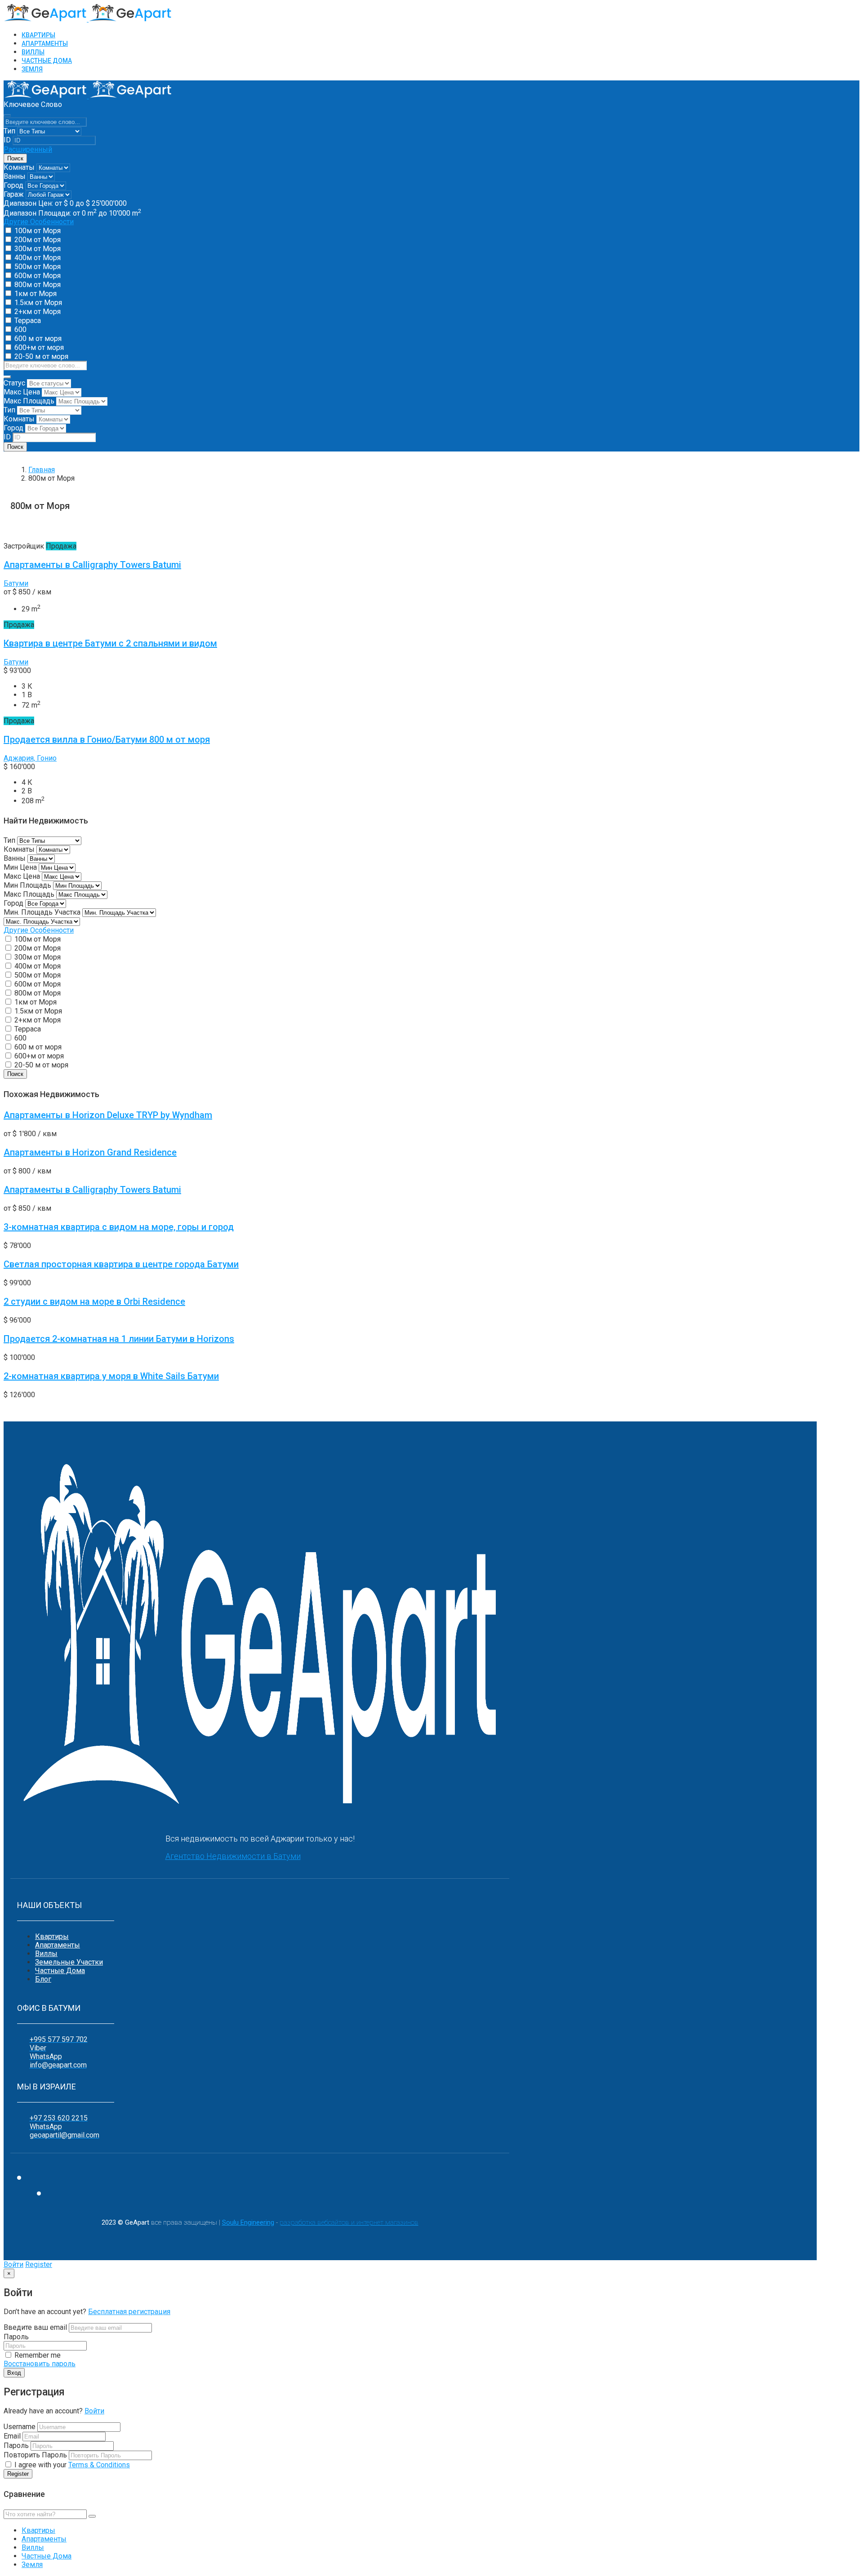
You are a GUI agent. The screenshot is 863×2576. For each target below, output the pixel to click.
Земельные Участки (69, 1962)
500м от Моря (38, 267)
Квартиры (52, 1936)
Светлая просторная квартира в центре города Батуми (121, 1264)
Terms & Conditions (99, 2465)
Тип (9, 131)
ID (7, 140)
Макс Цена (22, 392)
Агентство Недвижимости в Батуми (233, 1856)
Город (13, 185)
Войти (13, 2264)
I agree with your (71, 2465)
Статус (14, 383)
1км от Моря (36, 294)
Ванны (15, 176)
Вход (14, 2373)
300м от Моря (38, 249)
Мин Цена (20, 867)
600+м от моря (39, 347)
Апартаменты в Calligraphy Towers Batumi (92, 565)
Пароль (16, 2337)
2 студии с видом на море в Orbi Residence (94, 1301)
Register (39, 2264)
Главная (42, 470)
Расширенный (28, 149)
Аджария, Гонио (30, 758)
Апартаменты (58, 1945)
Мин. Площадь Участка (42, 912)
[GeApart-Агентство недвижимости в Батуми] (88, 19)
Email (12, 2436)
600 (20, 330)
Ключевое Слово (33, 104)
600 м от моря (38, 339)
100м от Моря (38, 231)
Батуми (16, 583)
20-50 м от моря (41, 356)
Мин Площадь (27, 885)
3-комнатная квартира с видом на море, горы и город (119, 1227)
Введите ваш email (36, 2327)
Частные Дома (60, 1971)
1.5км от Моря (38, 303)
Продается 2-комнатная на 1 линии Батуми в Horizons (119, 1339)
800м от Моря (38, 285)
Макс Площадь (29, 401)
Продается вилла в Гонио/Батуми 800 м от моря (107, 739)
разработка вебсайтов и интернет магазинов (349, 2222)
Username (20, 2427)
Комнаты (19, 167)
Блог (43, 1979)
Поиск (15, 158)
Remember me (37, 2355)
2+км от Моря (38, 312)
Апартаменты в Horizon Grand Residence (90, 1152)
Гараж (14, 194)
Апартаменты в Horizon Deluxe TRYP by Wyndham (108, 1115)
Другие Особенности (39, 222)
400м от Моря (38, 258)
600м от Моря (38, 276)
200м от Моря (38, 240)
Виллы (46, 1954)
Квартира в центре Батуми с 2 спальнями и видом (110, 643)
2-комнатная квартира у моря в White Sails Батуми (111, 1376)
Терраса (28, 321)
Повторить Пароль (35, 2455)
